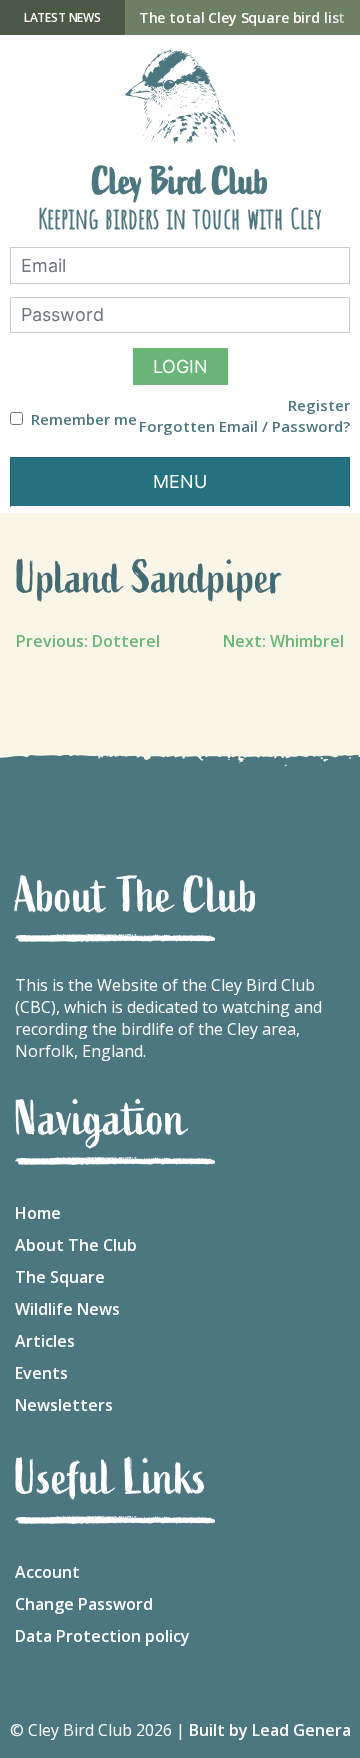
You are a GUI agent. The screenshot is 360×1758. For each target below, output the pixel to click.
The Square (60, 1277)
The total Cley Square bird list (242, 17)
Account (47, 1572)
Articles (45, 1341)
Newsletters (64, 1405)
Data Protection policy (102, 1636)
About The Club (76, 1245)
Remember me (84, 419)
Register (319, 405)
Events (41, 1373)
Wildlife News (67, 1309)
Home (38, 1213)
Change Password (84, 1604)
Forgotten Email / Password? (244, 426)
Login (180, 366)
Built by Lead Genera (270, 1730)
